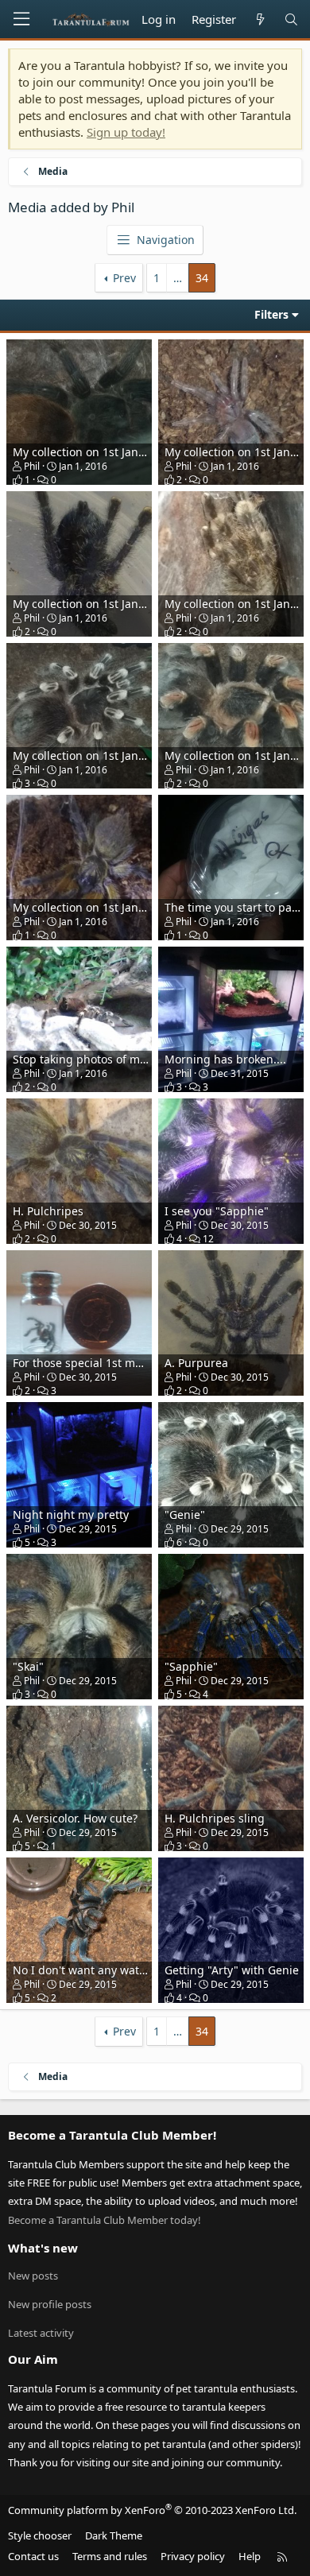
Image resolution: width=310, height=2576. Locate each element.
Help (250, 2556)
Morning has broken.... (225, 1059)
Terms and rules (110, 2556)
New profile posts (50, 2304)
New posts (33, 2276)
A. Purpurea (196, 1363)
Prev (124, 278)
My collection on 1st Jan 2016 (90, 907)
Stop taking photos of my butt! (93, 1059)
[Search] (291, 19)
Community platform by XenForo (152, 2510)
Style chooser (40, 2535)
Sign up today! (126, 132)
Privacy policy (193, 2556)
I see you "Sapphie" (217, 1211)
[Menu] (21, 19)
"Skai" (28, 1666)
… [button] (178, 278)
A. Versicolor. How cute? (75, 1818)
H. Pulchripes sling (215, 1818)
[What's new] (260, 19)
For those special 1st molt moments (107, 1363)
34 (202, 278)
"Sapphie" (191, 1666)
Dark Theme (114, 2535)
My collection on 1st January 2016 (102, 452)
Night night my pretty (71, 1515)
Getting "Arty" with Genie (232, 1970)
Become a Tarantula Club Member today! (105, 2220)
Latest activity (41, 2333)
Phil (32, 466)
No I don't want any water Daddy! (102, 1970)
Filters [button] (271, 314)
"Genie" (185, 1515)
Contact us (33, 2556)
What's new (43, 2248)
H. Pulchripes (48, 1211)
